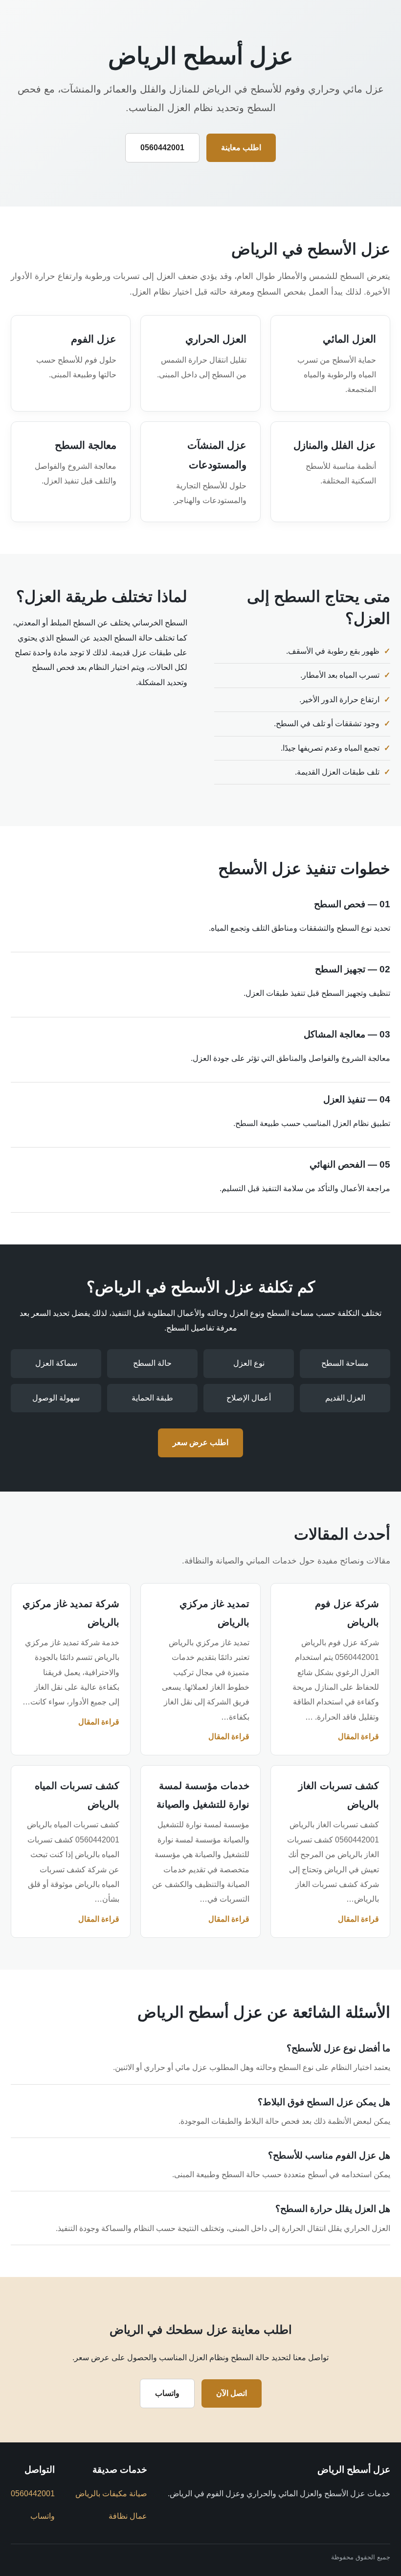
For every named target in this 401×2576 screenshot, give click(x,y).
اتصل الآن (232, 2393)
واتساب (167, 2393)
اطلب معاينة (241, 148)
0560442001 (162, 148)
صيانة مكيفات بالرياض (111, 2494)
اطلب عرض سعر (200, 1442)
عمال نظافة (128, 2516)
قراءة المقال (358, 1736)
